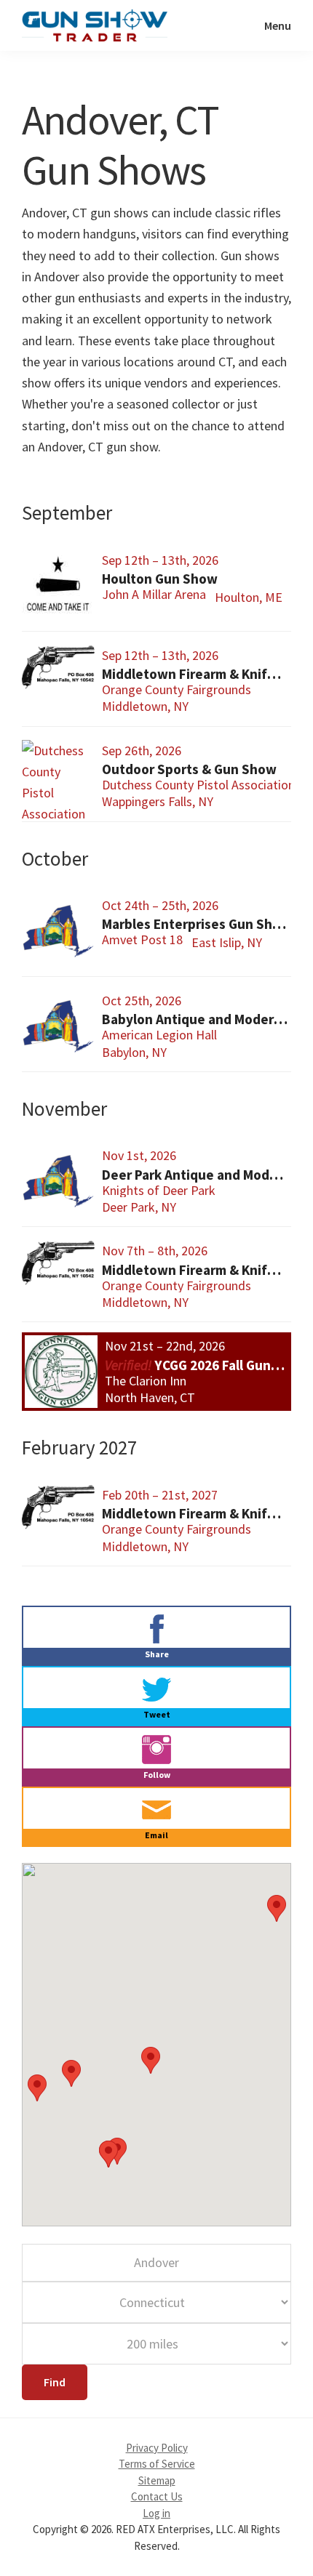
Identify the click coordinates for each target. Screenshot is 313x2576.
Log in (156, 2513)
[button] (277, 1908)
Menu (278, 25)
